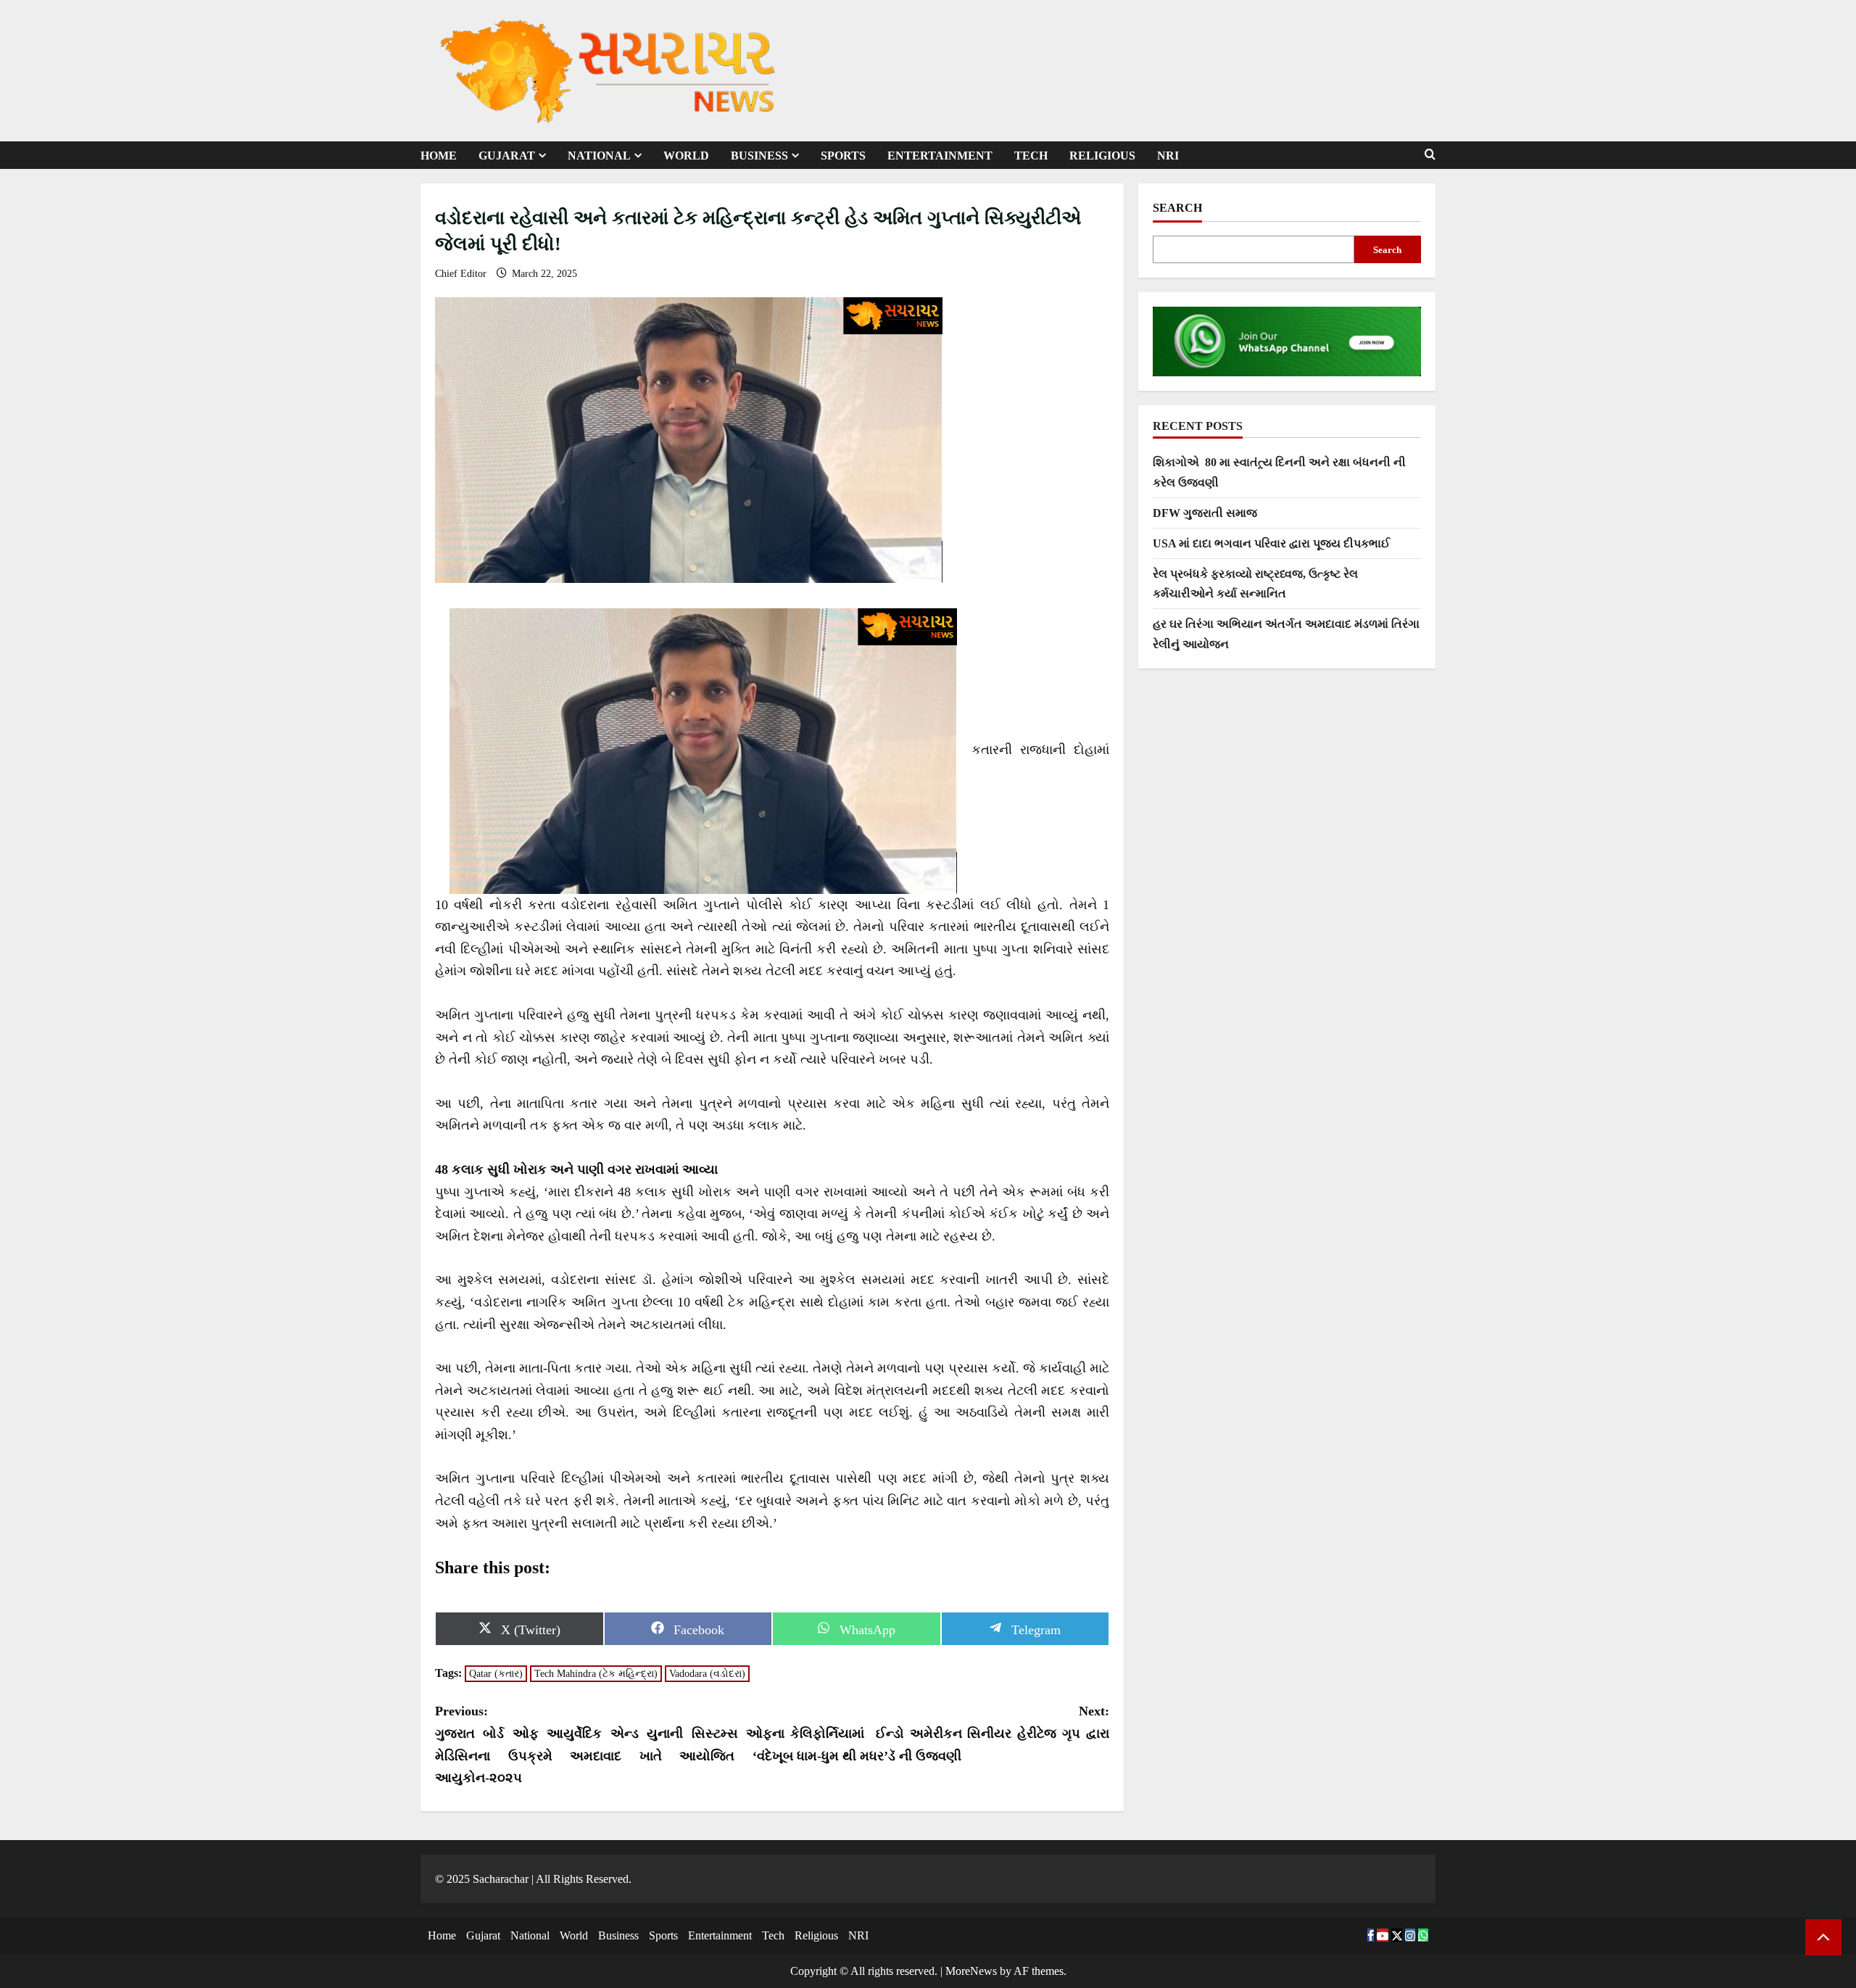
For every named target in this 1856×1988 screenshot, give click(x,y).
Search (1177, 208)
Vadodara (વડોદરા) (707, 1674)
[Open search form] (1430, 155)
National (599, 156)
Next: (941, 1733)
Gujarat (507, 156)
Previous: (604, 1744)
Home (439, 156)
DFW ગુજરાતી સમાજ (1205, 513)
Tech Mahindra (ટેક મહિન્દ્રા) (596, 1674)
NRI (1168, 156)
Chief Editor (462, 274)
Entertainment (940, 156)
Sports (843, 156)
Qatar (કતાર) (496, 1674)
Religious (1102, 156)
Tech (1031, 156)
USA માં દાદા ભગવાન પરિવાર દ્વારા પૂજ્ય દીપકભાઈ (1271, 543)
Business (759, 156)
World (686, 156)
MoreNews (971, 1971)
